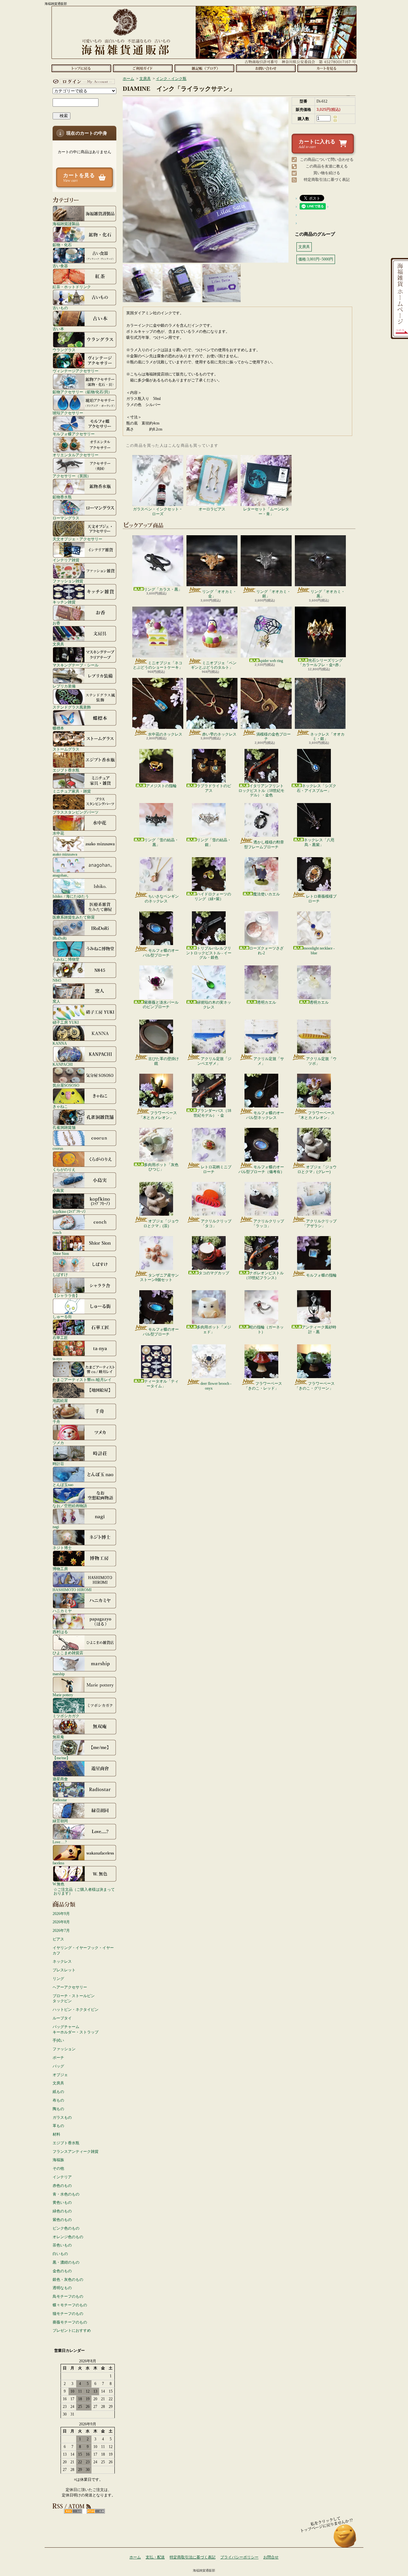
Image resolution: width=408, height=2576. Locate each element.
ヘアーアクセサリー (70, 1987)
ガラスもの (62, 2117)
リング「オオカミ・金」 (219, 594)
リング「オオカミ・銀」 (273, 594)
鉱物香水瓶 (62, 497)
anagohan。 (62, 875)
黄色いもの (62, 2202)
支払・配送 (155, 2557)
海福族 (58, 2160)
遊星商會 (60, 1779)
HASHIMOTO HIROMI (72, 1590)
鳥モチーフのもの (68, 2296)
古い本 (58, 329)
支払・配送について (143, 68)
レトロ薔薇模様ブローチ (321, 899)
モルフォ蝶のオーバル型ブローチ (161, 953)
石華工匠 (60, 1338)
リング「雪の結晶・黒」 (161, 842)
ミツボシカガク (66, 1716)
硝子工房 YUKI (66, 1022)
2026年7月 (61, 1931)
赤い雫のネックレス (219, 734)
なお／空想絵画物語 (70, 1506)
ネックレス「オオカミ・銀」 (327, 737)
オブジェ (60, 2075)
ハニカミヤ (62, 1611)
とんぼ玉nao (63, 1485)
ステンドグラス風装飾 (72, 707)
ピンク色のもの (66, 2228)
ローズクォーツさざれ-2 (266, 950)
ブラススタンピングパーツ (76, 812)
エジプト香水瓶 (66, 770)
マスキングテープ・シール (76, 665)
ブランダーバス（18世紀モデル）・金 (212, 1113)
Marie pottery (63, 1695)
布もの (58, 2100)
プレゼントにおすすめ (72, 2330)
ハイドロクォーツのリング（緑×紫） (213, 896)
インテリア (62, 2177)
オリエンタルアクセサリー (76, 455)
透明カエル (266, 1002)
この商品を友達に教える (327, 166)
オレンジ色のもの (68, 2237)
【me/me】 (61, 1758)
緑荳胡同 (60, 1821)
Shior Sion (61, 1253)
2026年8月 (61, 1922)
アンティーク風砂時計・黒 (319, 1329)
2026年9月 (61, 1914)
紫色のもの (62, 2220)
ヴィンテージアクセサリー (76, 371)
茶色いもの (62, 2245)
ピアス (58, 1939)
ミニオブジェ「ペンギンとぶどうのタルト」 (214, 665)
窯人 (56, 1001)
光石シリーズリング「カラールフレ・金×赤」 (321, 663)
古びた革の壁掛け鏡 (164, 1061)
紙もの (58, 2092)
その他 (58, 2168)
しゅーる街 (62, 1316)
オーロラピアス (212, 509)
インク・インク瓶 (171, 79)
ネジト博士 (62, 1548)
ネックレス (62, 1961)
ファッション (64, 2049)
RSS (73, 2511)
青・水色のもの (66, 2194)
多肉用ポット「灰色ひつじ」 (161, 1167)
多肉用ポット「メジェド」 (214, 1329)
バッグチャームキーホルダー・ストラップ (76, 2029)
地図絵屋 (60, 1401)
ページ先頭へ (345, 2539)
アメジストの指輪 (161, 786)
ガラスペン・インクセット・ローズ (158, 511)
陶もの (58, 2109)
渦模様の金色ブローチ (273, 737)
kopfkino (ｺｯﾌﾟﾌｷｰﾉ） (70, 1211)
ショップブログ (204, 68)
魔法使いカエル (266, 894)
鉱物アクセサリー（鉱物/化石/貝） (82, 392)
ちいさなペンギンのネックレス (162, 899)
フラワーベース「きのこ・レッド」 (263, 1386)
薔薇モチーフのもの (70, 2322)
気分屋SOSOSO (66, 1085)
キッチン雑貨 (64, 602)
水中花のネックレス (165, 734)
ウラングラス (64, 350)
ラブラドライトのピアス (214, 788)
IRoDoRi (60, 938)
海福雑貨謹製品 (66, 224)
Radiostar (60, 1800)
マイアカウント (83, 82)
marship (59, 1674)
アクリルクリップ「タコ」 (216, 1223)
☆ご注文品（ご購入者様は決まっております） (84, 1891)
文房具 (58, 644)
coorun (58, 1148)
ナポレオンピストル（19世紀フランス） (264, 1275)
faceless (58, 1863)
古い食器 (60, 266)
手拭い (58, 2040)
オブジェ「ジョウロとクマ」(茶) (161, 1223)
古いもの (60, 308)
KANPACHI (63, 1064)
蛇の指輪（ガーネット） (266, 1329)
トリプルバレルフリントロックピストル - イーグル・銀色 (209, 953)
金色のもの (62, 2271)
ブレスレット (64, 1970)
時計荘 (58, 1464)
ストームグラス (66, 749)
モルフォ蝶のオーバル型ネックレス (265, 1115)
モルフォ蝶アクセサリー (74, 434)
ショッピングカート (327, 68)
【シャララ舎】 (66, 1295)
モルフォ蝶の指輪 (321, 1275)
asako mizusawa (65, 854)
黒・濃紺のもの (66, 2262)
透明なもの (62, 2288)
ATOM (96, 2511)
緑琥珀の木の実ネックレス (214, 1005)
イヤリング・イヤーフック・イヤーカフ (83, 1950)
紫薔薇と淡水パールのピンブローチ (161, 1005)
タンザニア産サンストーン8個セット (159, 1277)
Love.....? (60, 1842)
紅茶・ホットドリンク (72, 287)
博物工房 (60, 1569)
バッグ (58, 2066)
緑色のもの (62, 2211)
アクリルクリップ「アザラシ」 (320, 1223)
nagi (56, 1527)
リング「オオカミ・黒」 (328, 594)
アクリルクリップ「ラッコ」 (268, 1223)
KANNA (60, 1043)
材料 (56, 2134)
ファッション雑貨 (68, 581)
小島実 (58, 1190)
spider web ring (271, 661)
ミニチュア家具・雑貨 (72, 791)
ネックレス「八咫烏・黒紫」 (319, 842)
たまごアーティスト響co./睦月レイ (82, 1380)
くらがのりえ (64, 1169)
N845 (57, 980)
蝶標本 (58, 728)
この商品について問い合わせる (327, 160)
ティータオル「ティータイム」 (161, 1384)
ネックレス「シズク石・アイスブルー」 (317, 788)
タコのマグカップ (214, 1273)
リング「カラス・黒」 (163, 589)
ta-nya (57, 1359)
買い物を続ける (327, 173)
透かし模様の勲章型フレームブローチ (264, 844)
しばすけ (60, 1274)
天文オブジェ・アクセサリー (77, 539)
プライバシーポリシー (239, 2557)
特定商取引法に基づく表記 (327, 180)
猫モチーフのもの (68, 2314)
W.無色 (58, 1884)
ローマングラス (66, 518)
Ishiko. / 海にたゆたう (71, 896)
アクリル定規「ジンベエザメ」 (214, 1061)
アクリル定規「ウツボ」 (321, 1061)
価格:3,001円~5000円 (316, 259)
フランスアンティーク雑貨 (76, 2152)
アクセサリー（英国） (72, 476)
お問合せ (266, 68)
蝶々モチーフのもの (70, 2305)
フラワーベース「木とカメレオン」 (158, 1115)
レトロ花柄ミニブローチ (216, 1169)
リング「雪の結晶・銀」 (214, 842)
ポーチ (58, 2058)
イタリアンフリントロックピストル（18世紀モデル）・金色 (261, 790)
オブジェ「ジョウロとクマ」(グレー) (317, 1169)
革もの (58, 2126)
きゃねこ (60, 1106)
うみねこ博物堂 (66, 959)
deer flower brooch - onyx (216, 1386)
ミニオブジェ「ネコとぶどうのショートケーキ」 (158, 665)
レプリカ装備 (64, 686)
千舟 (56, 1422)
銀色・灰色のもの (68, 2280)
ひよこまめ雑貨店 (68, 1653)
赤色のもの (62, 2186)
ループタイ (62, 2018)
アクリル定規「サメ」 (269, 1061)
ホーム (81, 68)
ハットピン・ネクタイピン (76, 2010)
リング (58, 1979)
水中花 (58, 833)
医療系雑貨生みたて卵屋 (74, 917)
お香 (56, 623)
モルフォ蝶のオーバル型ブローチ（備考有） (261, 1169)
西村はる (60, 1632)
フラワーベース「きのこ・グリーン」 (315, 1386)
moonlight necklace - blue (319, 950)
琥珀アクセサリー (68, 413)
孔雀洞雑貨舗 (64, 1127)
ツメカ (58, 1443)
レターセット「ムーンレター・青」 (266, 511)
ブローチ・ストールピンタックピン (74, 1999)
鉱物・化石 (62, 245)
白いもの (60, 2254)
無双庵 (58, 1737)
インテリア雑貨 (66, 560)
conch (57, 1232)
